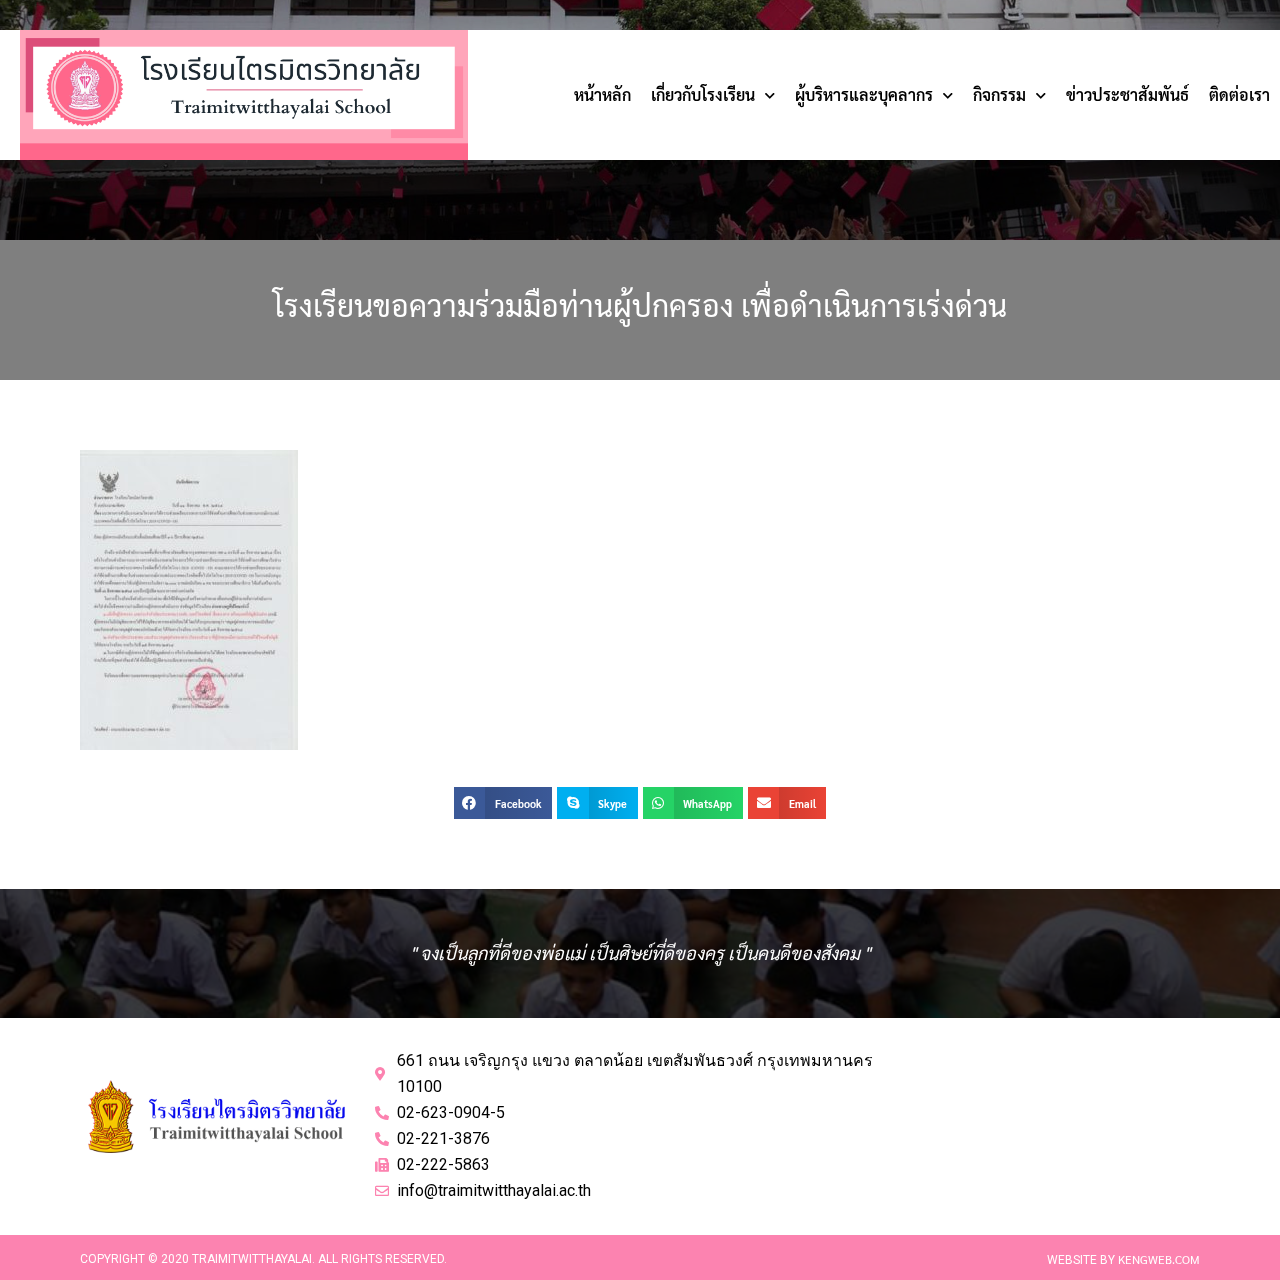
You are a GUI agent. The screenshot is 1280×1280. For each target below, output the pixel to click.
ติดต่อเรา (1239, 94)
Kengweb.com (1159, 1259)
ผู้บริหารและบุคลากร (864, 94)
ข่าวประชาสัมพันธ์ (1127, 94)
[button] (503, 803)
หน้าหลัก (602, 94)
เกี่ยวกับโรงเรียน (703, 94)
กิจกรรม (999, 94)
